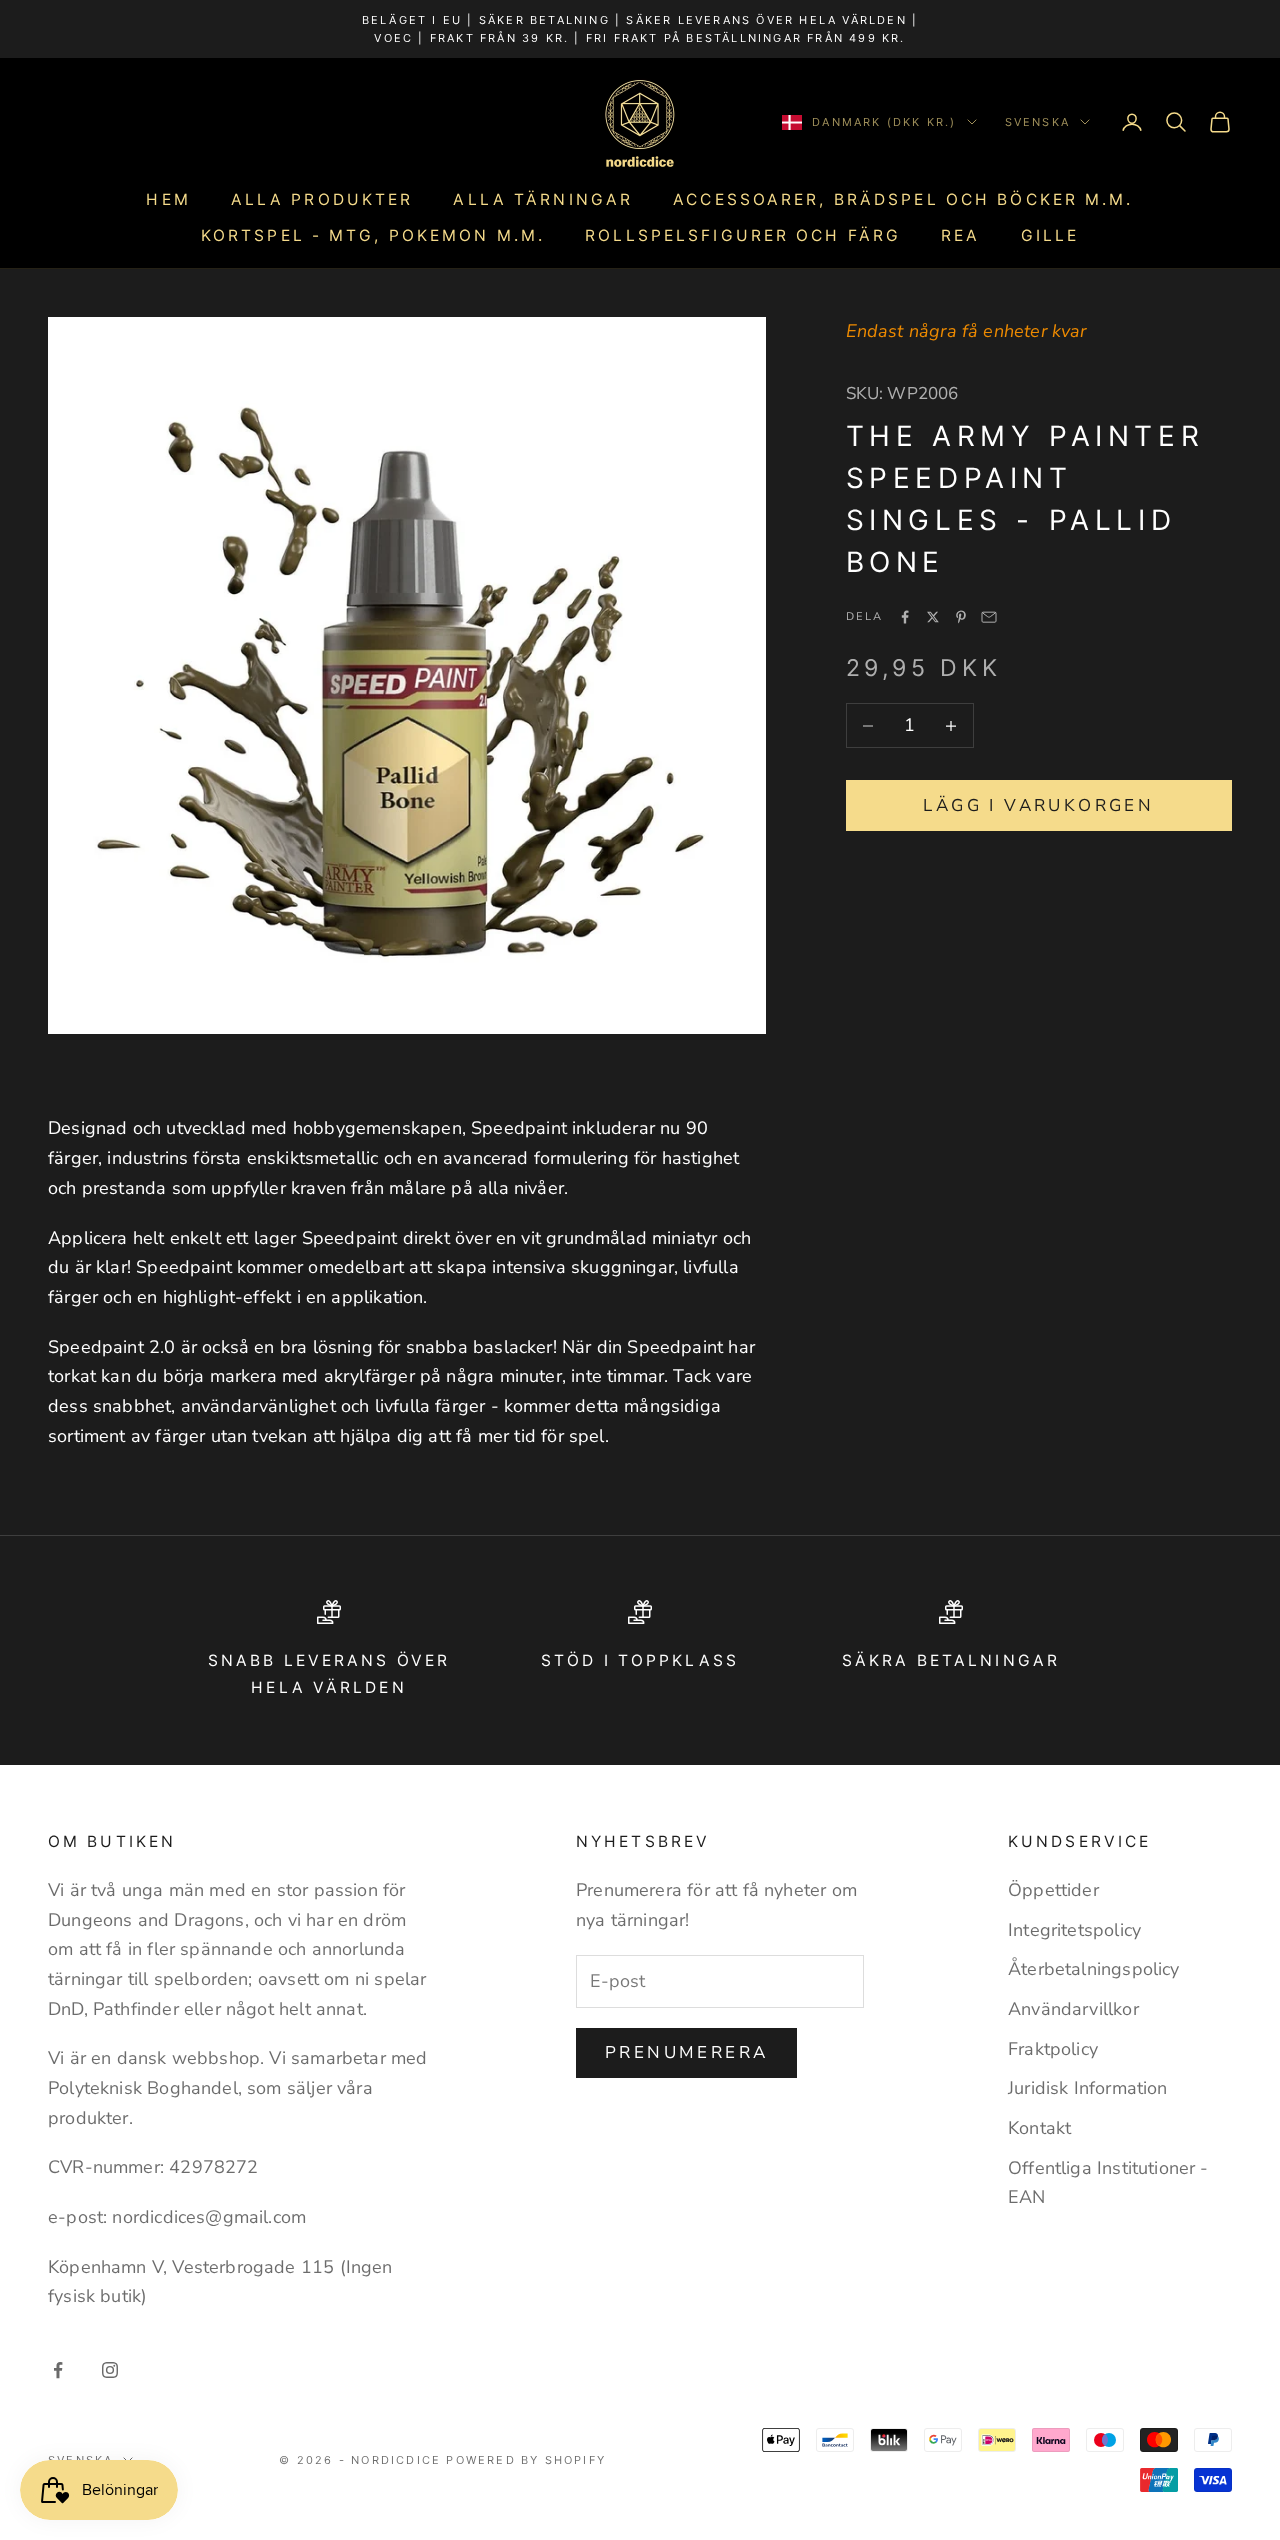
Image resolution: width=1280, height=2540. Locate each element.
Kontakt (1039, 2128)
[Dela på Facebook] (905, 617)
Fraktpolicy (1053, 2049)
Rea (960, 235)
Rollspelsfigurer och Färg (743, 235)
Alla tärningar (543, 199)
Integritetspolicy (1074, 1930)
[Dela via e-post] (989, 617)
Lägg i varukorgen (1038, 805)
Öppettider (1053, 1890)
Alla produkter (322, 199)
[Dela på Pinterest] (961, 617)
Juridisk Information (1088, 2088)
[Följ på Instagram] (110, 2370)
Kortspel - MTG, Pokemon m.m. (373, 235)
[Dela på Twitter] (933, 617)
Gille (1050, 235)
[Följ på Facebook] (58, 2370)
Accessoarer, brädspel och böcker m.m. (903, 199)
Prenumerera (686, 2052)
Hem (168, 199)
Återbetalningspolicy (1094, 1969)
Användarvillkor (1073, 2009)
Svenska (1037, 122)
